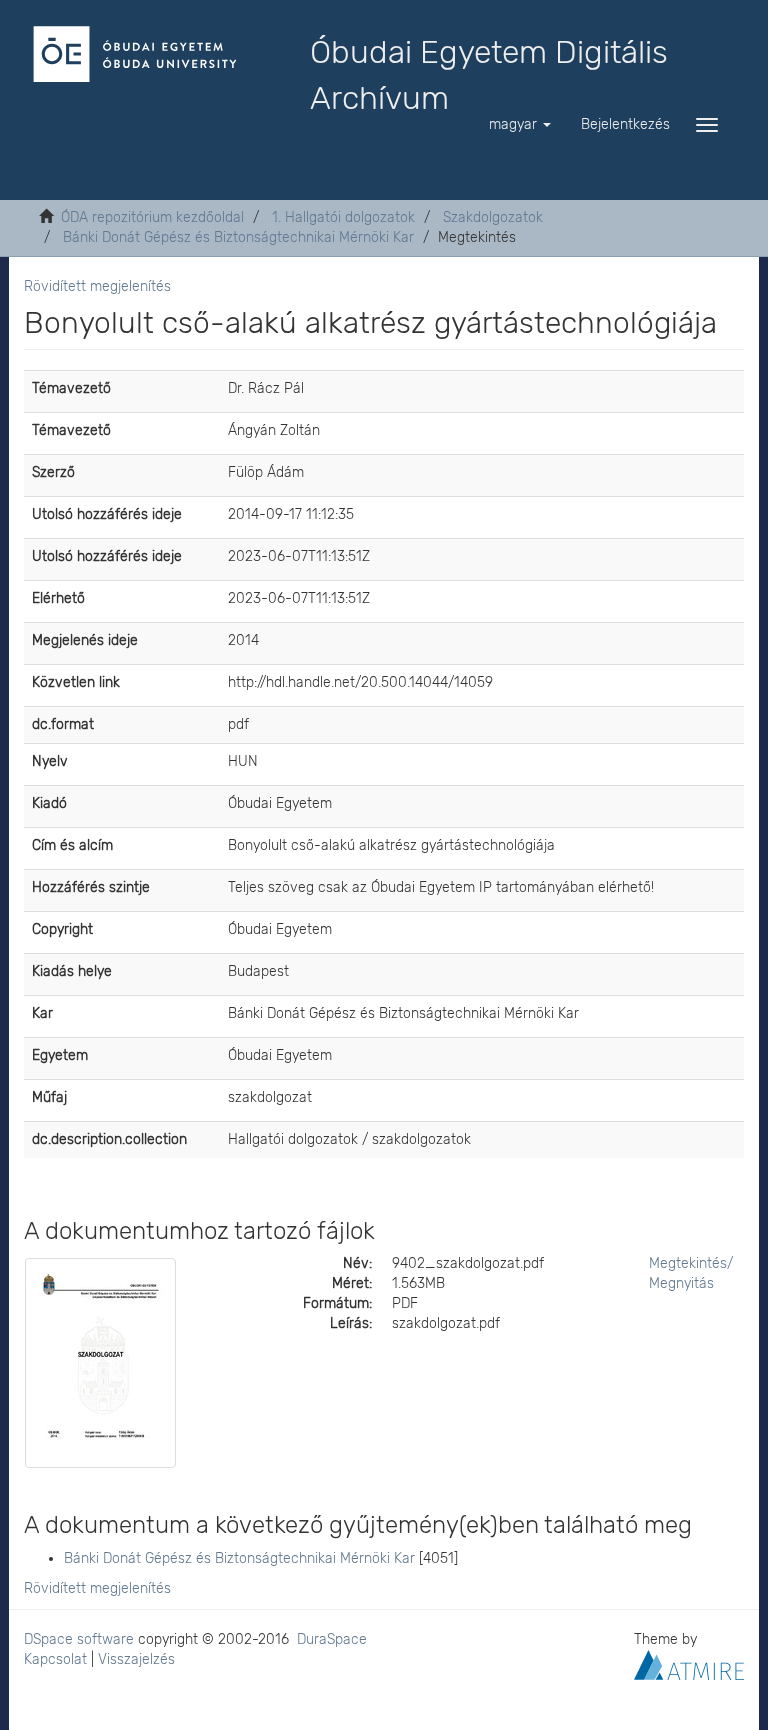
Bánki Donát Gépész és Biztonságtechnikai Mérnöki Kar (238, 237)
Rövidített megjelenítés (97, 286)
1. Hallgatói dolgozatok (343, 217)
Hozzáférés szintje (91, 887)
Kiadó (49, 803)
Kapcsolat (55, 1659)
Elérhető (58, 598)
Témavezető (71, 388)
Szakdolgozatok (493, 217)
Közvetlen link (76, 682)
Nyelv (50, 761)
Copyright (62, 929)
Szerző (53, 472)
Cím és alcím (72, 845)
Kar (42, 1013)
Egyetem (60, 1055)
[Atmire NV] (689, 1663)
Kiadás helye (72, 971)
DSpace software (79, 1639)
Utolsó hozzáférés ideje (107, 514)
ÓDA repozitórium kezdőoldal (152, 217)
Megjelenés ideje (85, 640)
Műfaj (49, 1097)
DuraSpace (332, 1639)
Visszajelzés (136, 1659)
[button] (520, 125)
